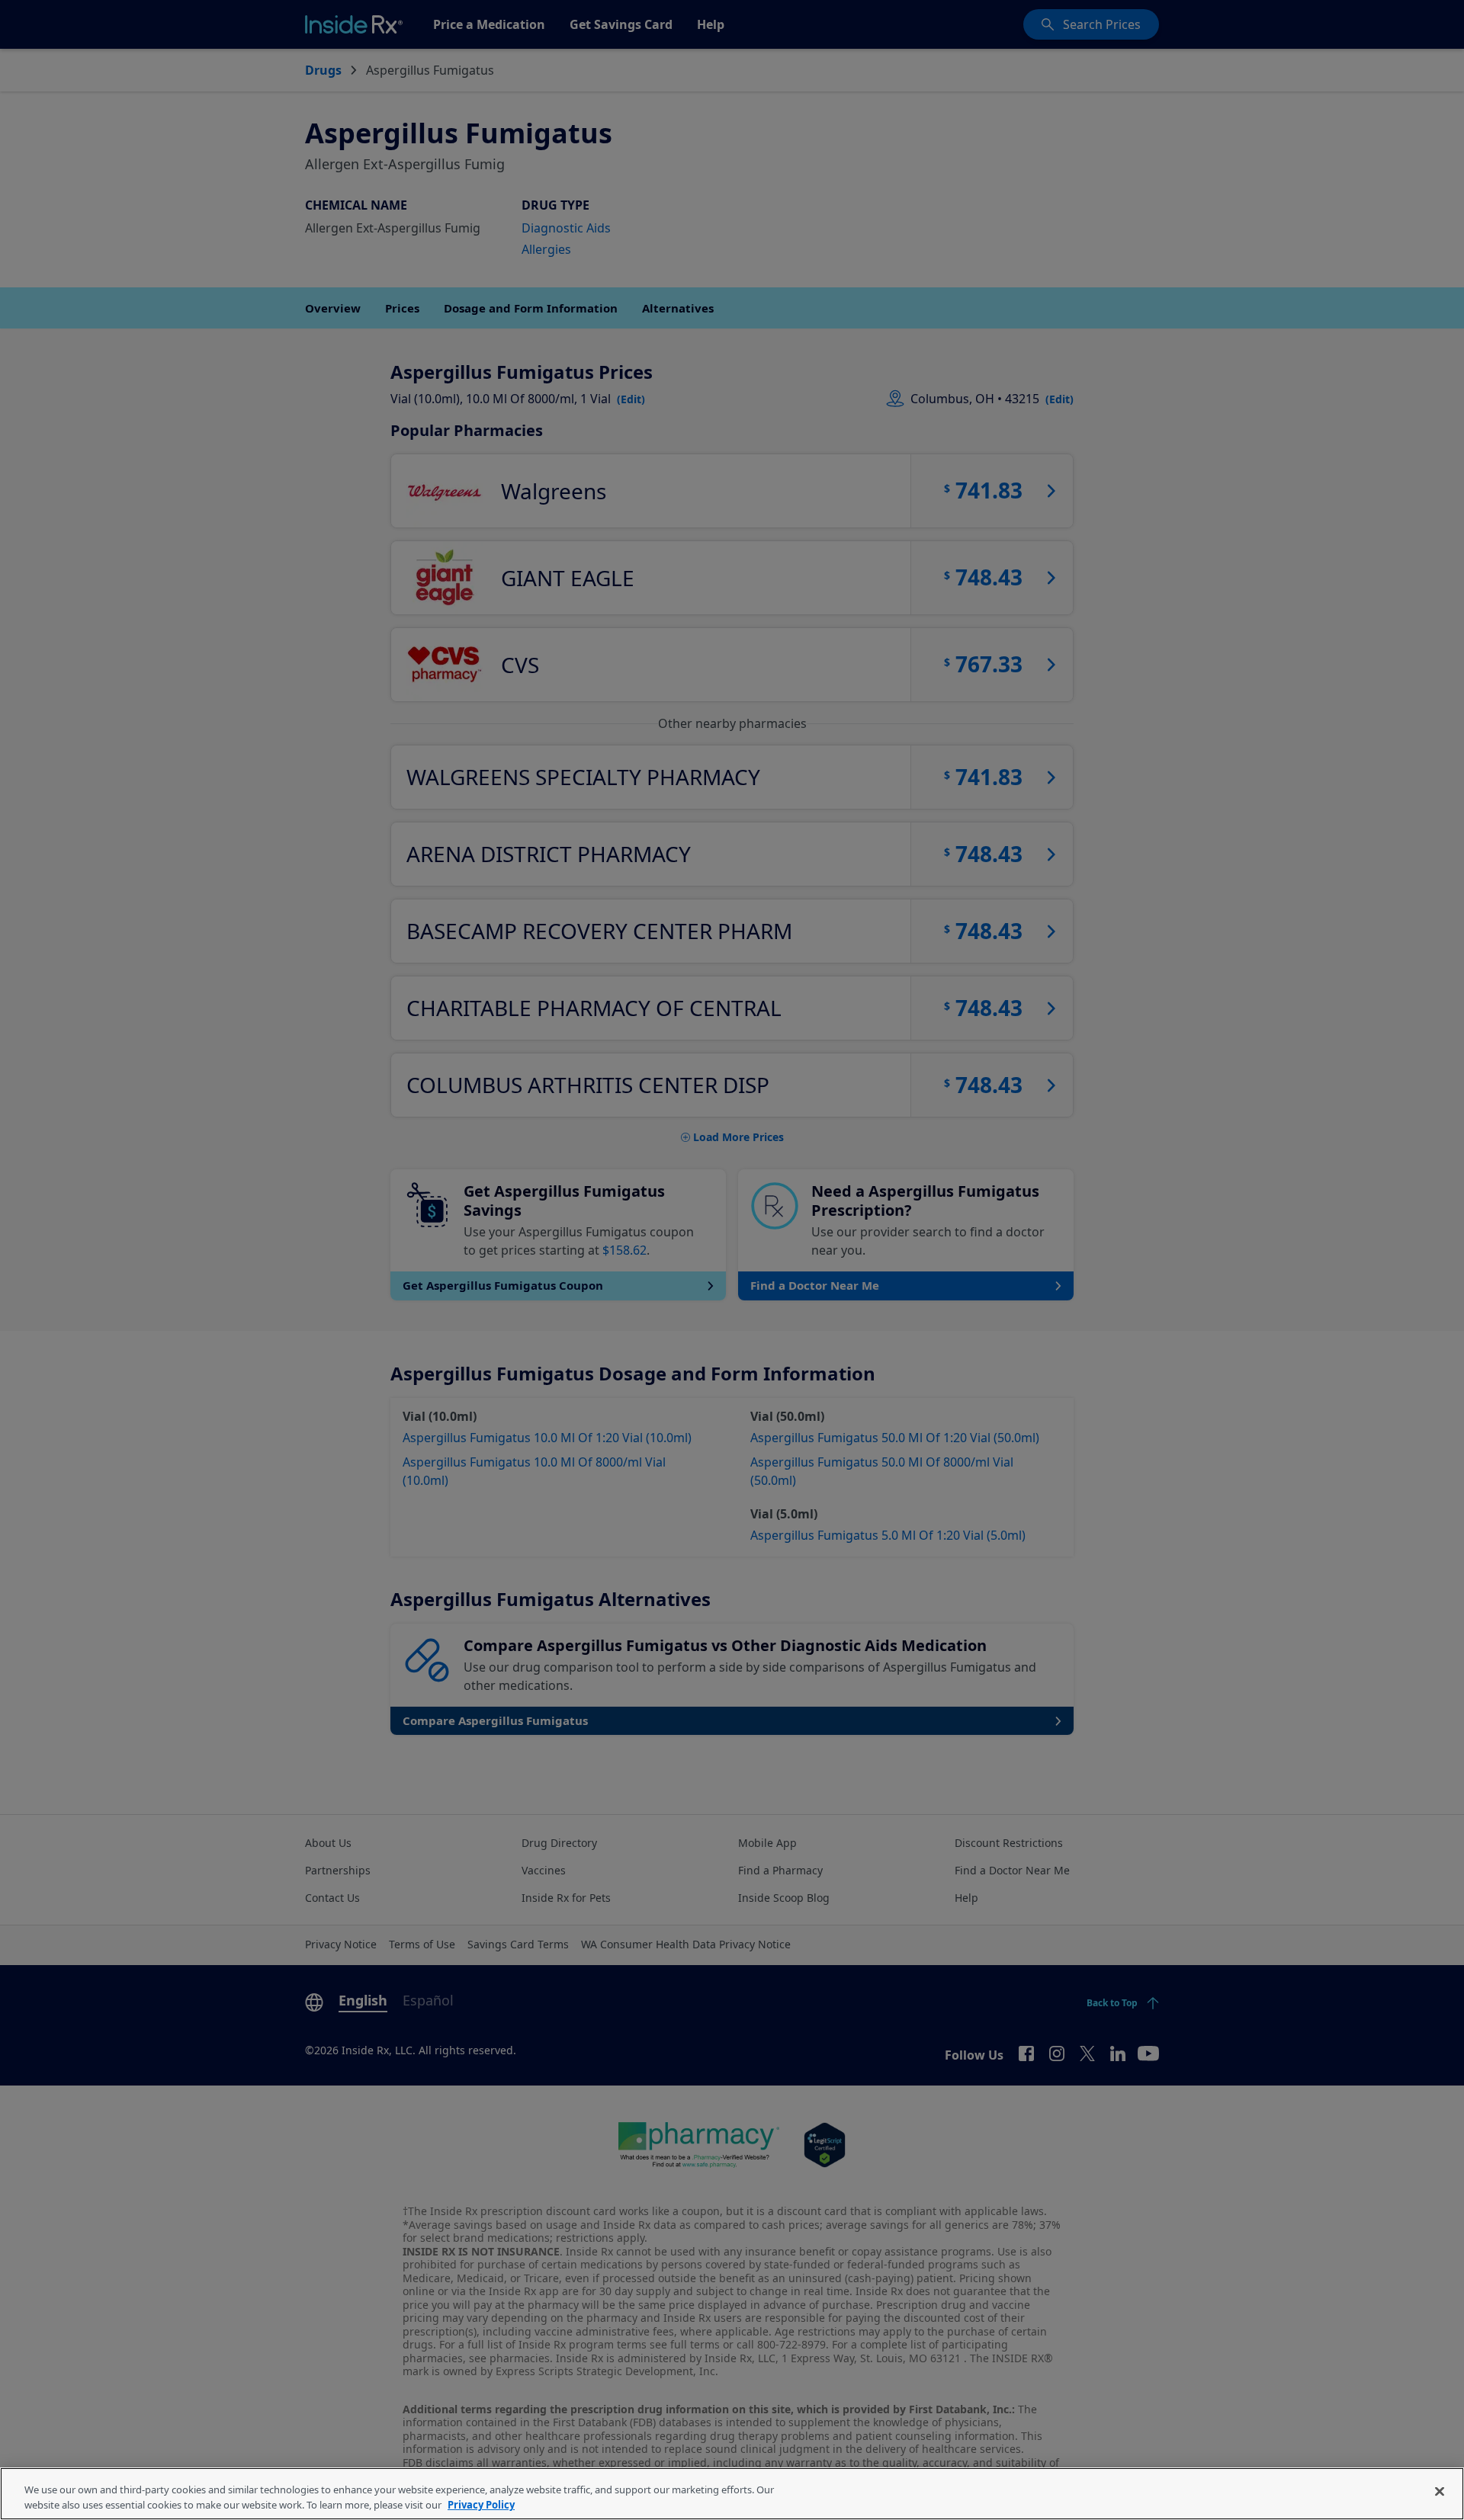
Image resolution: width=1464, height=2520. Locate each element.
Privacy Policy (481, 2504)
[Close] (1440, 2492)
